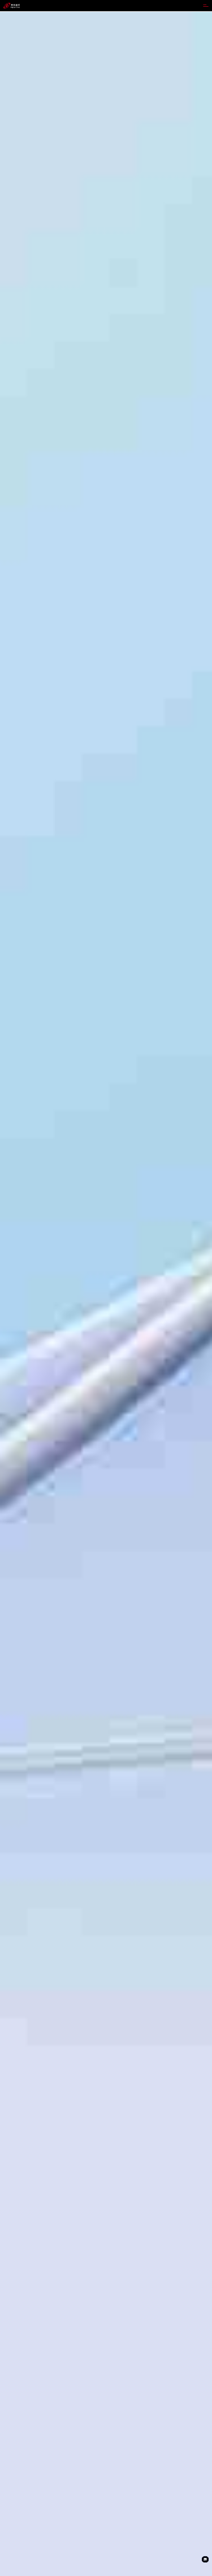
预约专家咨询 (15, 1332)
